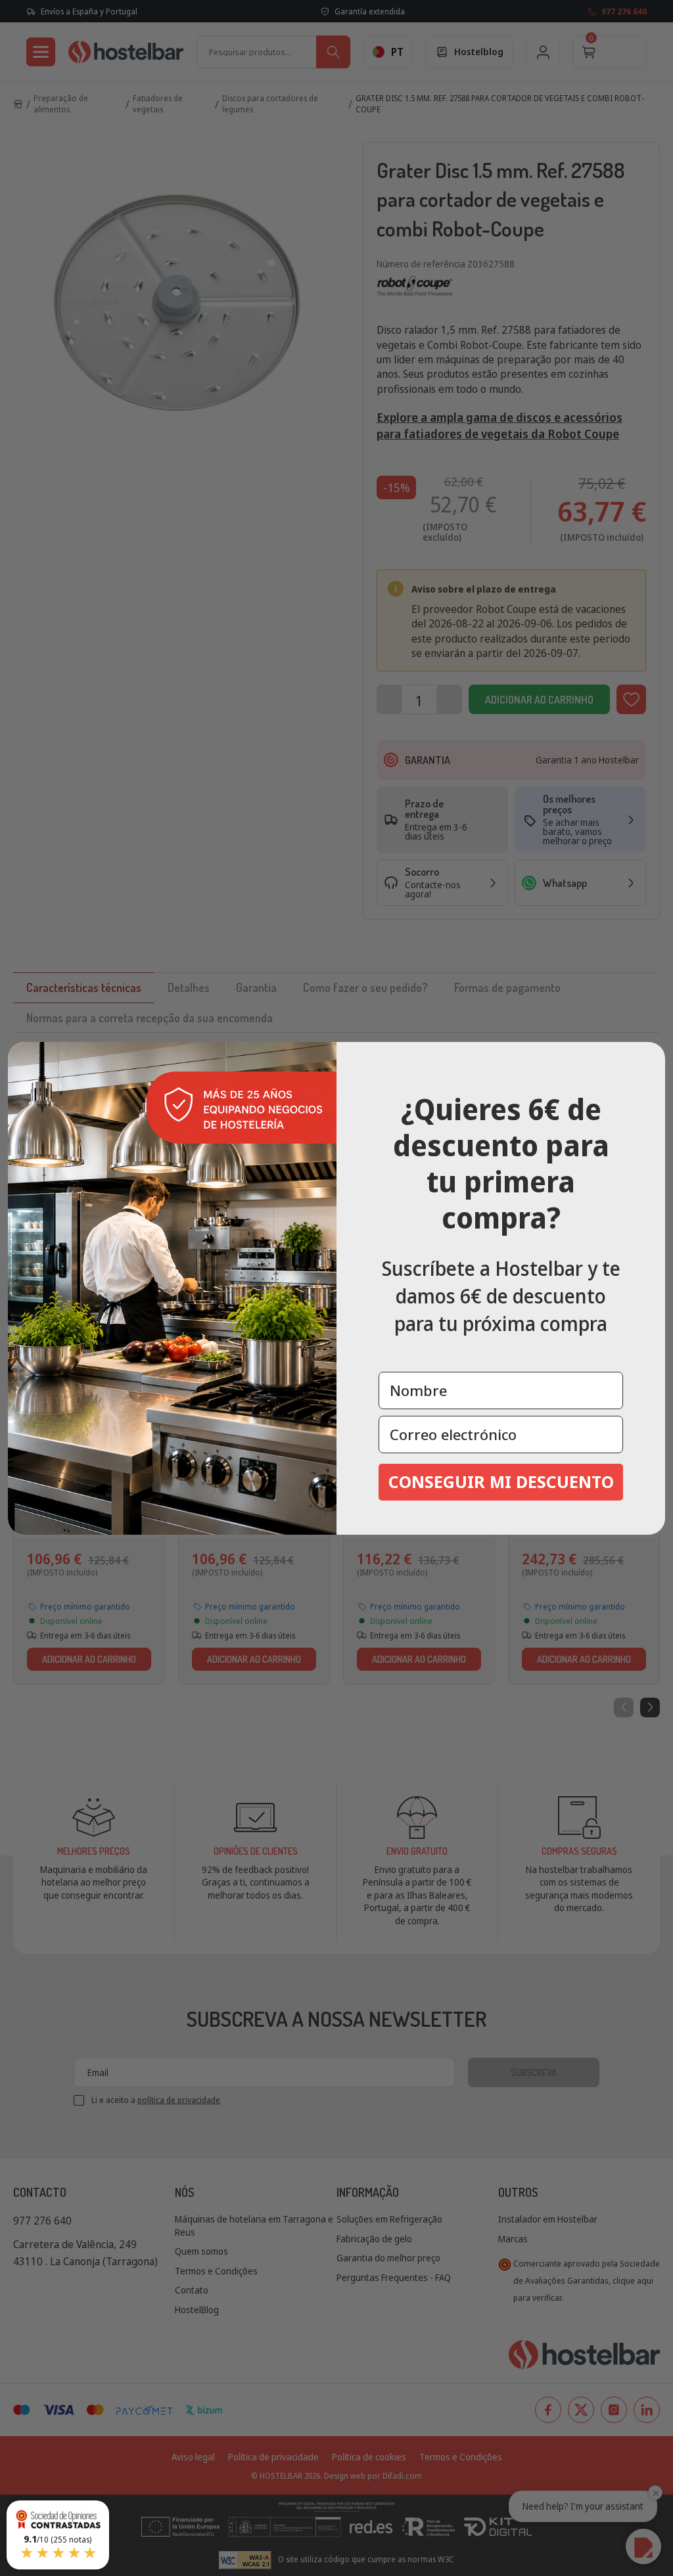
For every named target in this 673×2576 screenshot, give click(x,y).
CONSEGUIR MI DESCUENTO (501, 1481)
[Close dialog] (651, 1056)
